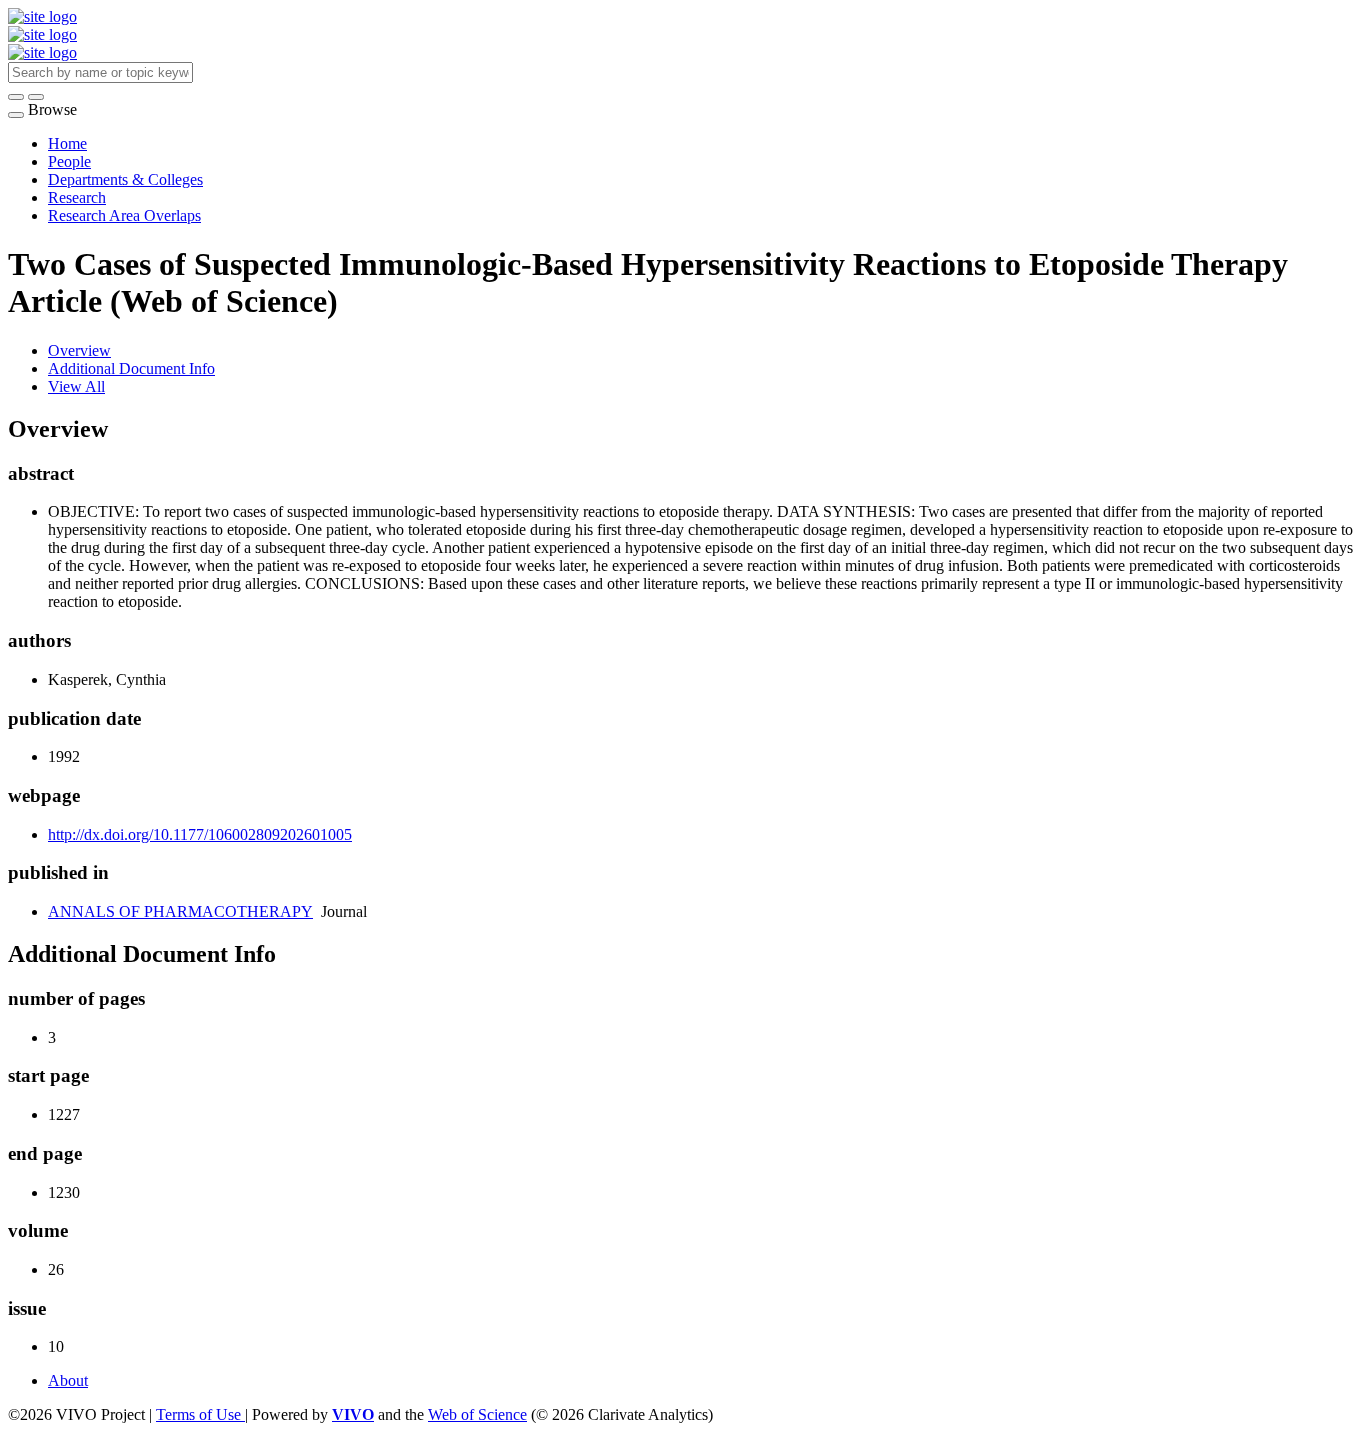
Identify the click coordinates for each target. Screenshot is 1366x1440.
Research (77, 197)
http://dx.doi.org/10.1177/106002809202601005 (200, 834)
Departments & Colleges (125, 179)
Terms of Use (200, 1414)
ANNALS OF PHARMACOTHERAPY (180, 911)
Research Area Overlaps (124, 215)
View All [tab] (76, 386)
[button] (16, 97)
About (68, 1380)
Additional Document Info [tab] (131, 368)
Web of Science (477, 1414)
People (69, 161)
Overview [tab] (79, 350)
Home (67, 143)
